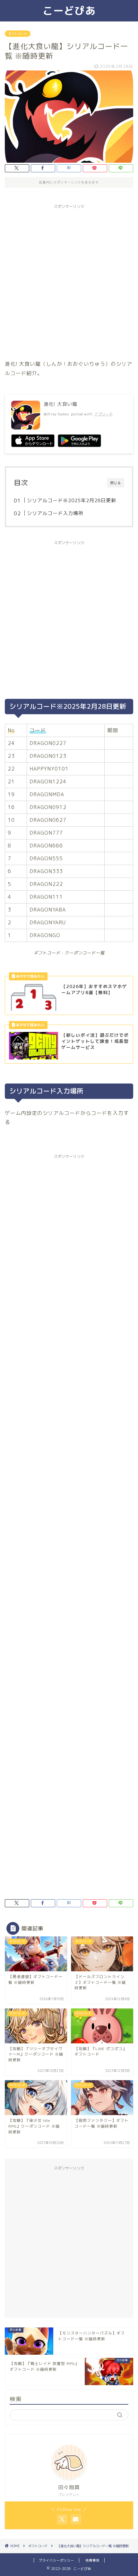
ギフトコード (18, 34)
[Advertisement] (69, 281)
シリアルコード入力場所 (55, 513)
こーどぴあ (69, 11)
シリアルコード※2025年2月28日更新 (72, 500)
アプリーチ (104, 414)
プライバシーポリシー (56, 2560)
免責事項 (92, 2560)
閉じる (116, 483)
